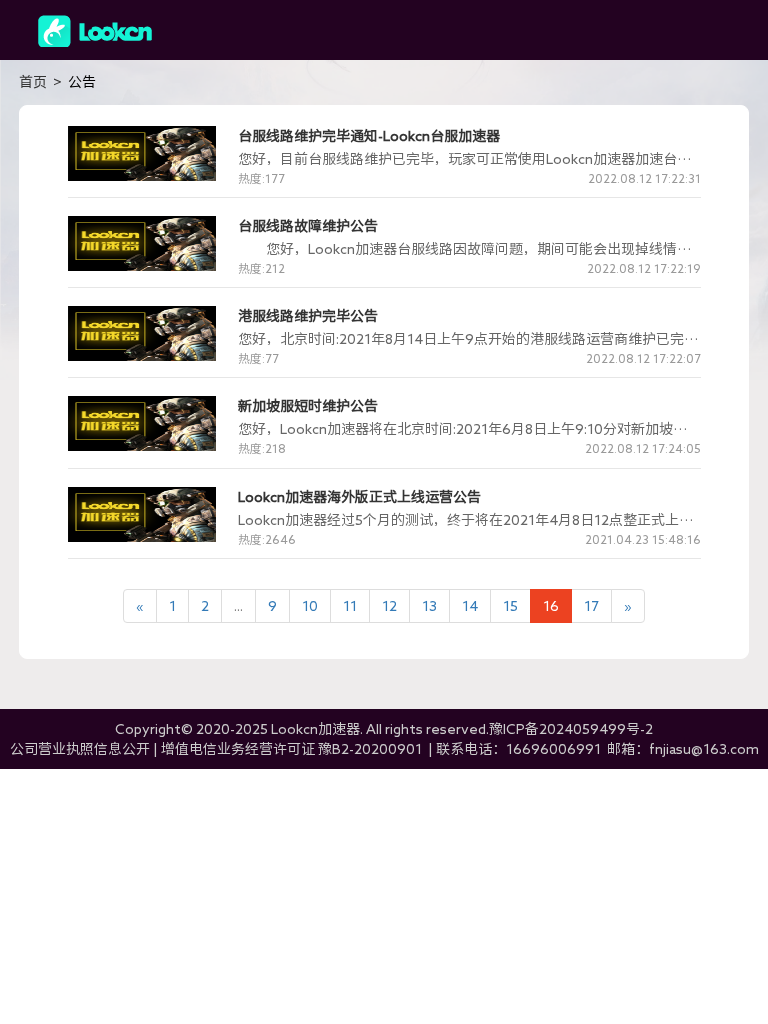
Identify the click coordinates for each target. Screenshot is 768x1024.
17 (591, 606)
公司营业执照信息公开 (80, 749)
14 (470, 606)
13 (429, 606)
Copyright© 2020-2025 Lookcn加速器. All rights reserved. (384, 729)
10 (310, 606)
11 (350, 606)
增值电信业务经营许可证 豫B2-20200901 (293, 749)
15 (510, 606)
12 (389, 606)
